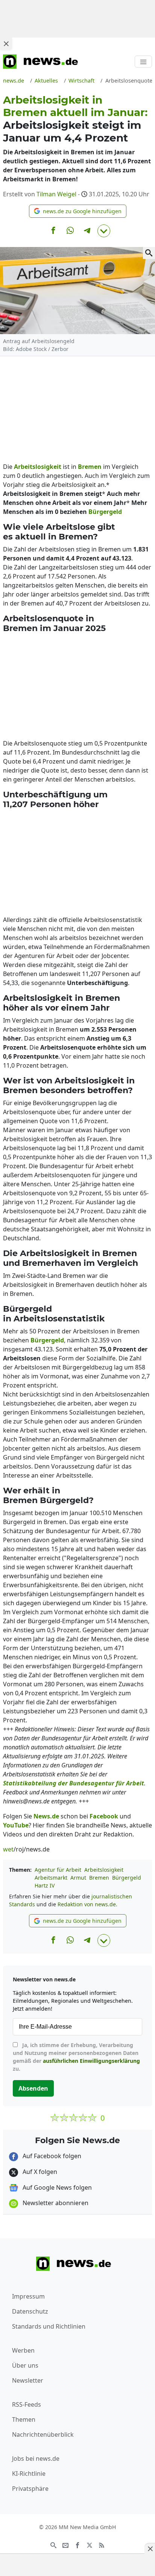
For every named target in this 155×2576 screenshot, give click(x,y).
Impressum (28, 2296)
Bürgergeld (127, 1878)
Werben (23, 2350)
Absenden (33, 2088)
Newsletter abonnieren (55, 2203)
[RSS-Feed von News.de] (102, 2544)
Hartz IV (45, 1885)
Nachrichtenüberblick (43, 2434)
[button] (78, 211)
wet (8, 1849)
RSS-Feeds (27, 2404)
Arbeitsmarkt (51, 1878)
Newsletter (28, 2380)
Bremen (99, 1878)
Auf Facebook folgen (51, 2156)
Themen (24, 2419)
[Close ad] (6, 44)
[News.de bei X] (90, 2544)
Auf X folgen (39, 2172)
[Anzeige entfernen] (150, 2549)
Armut (78, 1878)
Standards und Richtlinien (49, 2326)
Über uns (25, 2365)
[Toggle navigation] (143, 62)
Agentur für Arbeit (58, 1870)
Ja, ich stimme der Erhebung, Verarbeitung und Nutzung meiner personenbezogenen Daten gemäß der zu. (76, 2057)
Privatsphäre (30, 2489)
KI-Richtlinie (29, 2474)
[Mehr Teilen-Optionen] (104, 231)
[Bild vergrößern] (149, 253)
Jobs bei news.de (36, 2458)
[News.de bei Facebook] (77, 2544)
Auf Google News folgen (56, 2187)
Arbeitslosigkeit (104, 1870)
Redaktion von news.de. (87, 1904)
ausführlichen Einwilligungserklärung (91, 2061)
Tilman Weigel (56, 194)
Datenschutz (30, 2311)
